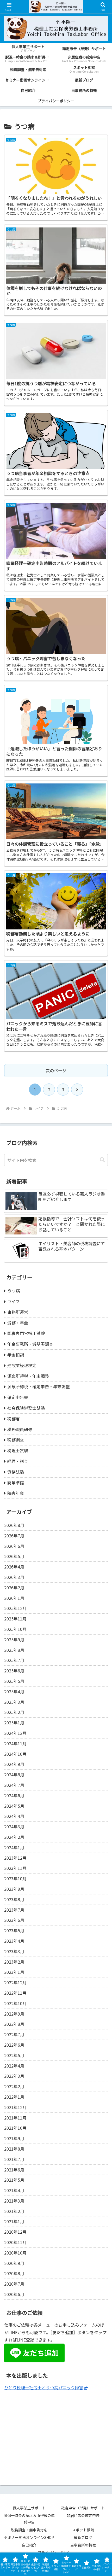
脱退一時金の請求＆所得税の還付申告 (29, 2519)
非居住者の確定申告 (85, 2515)
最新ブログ (83, 2537)
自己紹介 (29, 2545)
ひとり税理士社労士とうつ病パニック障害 (44, 2387)
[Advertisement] (56, 2434)
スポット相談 (85, 2530)
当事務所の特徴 (83, 2545)
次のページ (56, 1070)
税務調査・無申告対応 (29, 2530)
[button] (102, 1160)
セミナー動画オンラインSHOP (29, 2537)
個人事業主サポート (29, 2508)
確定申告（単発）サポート (83, 2508)
